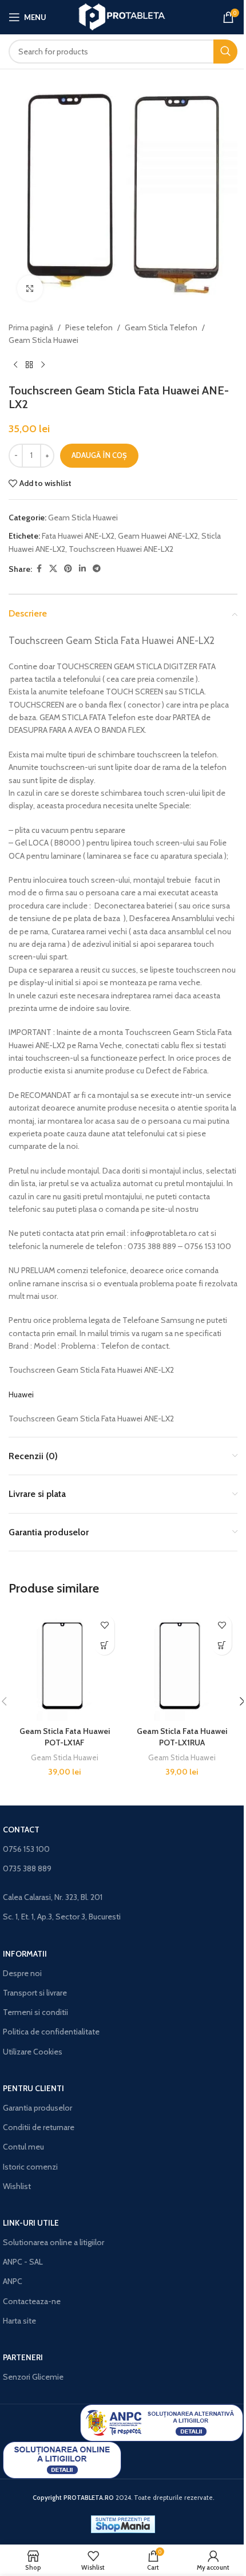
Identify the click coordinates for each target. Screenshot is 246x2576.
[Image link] (162, 2422)
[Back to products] (29, 365)
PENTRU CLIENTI (33, 2088)
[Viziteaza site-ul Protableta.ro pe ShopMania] (123, 2523)
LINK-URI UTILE (31, 2223)
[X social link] (53, 569)
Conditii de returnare (39, 2127)
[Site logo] (123, 16)
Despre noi (22, 1973)
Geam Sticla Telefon (161, 327)
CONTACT (21, 1830)
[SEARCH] (225, 52)
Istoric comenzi (30, 2167)
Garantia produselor (37, 2108)
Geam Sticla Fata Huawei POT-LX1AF (65, 1737)
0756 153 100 (26, 1849)
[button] (104, 1645)
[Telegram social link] (97, 569)
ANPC (13, 2281)
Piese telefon (89, 327)
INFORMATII (25, 1954)
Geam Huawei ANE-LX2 (158, 536)
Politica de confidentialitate (51, 2032)
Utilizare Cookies (33, 2052)
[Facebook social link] (39, 569)
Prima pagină (31, 327)
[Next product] (43, 365)
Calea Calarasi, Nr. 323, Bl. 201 (53, 1897)
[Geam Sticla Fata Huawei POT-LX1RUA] (182, 1665)
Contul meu (23, 2147)
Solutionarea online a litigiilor (53, 2242)
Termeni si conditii (35, 2012)
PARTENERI (23, 2357)
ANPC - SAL (23, 2262)
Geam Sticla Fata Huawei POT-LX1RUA (182, 1737)
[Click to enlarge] (30, 288)
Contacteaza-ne (32, 2301)
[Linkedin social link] (82, 569)
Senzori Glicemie (33, 2377)
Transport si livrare (35, 1993)
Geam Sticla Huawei (43, 340)
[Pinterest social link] (68, 569)
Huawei (21, 1394)
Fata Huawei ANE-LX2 (78, 536)
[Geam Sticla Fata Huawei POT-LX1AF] (64, 1665)
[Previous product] (15, 365)
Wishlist (17, 2186)
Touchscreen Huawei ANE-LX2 (121, 549)
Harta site (19, 2321)
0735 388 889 (27, 1868)
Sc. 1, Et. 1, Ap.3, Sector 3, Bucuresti (62, 1917)
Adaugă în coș (99, 455)
